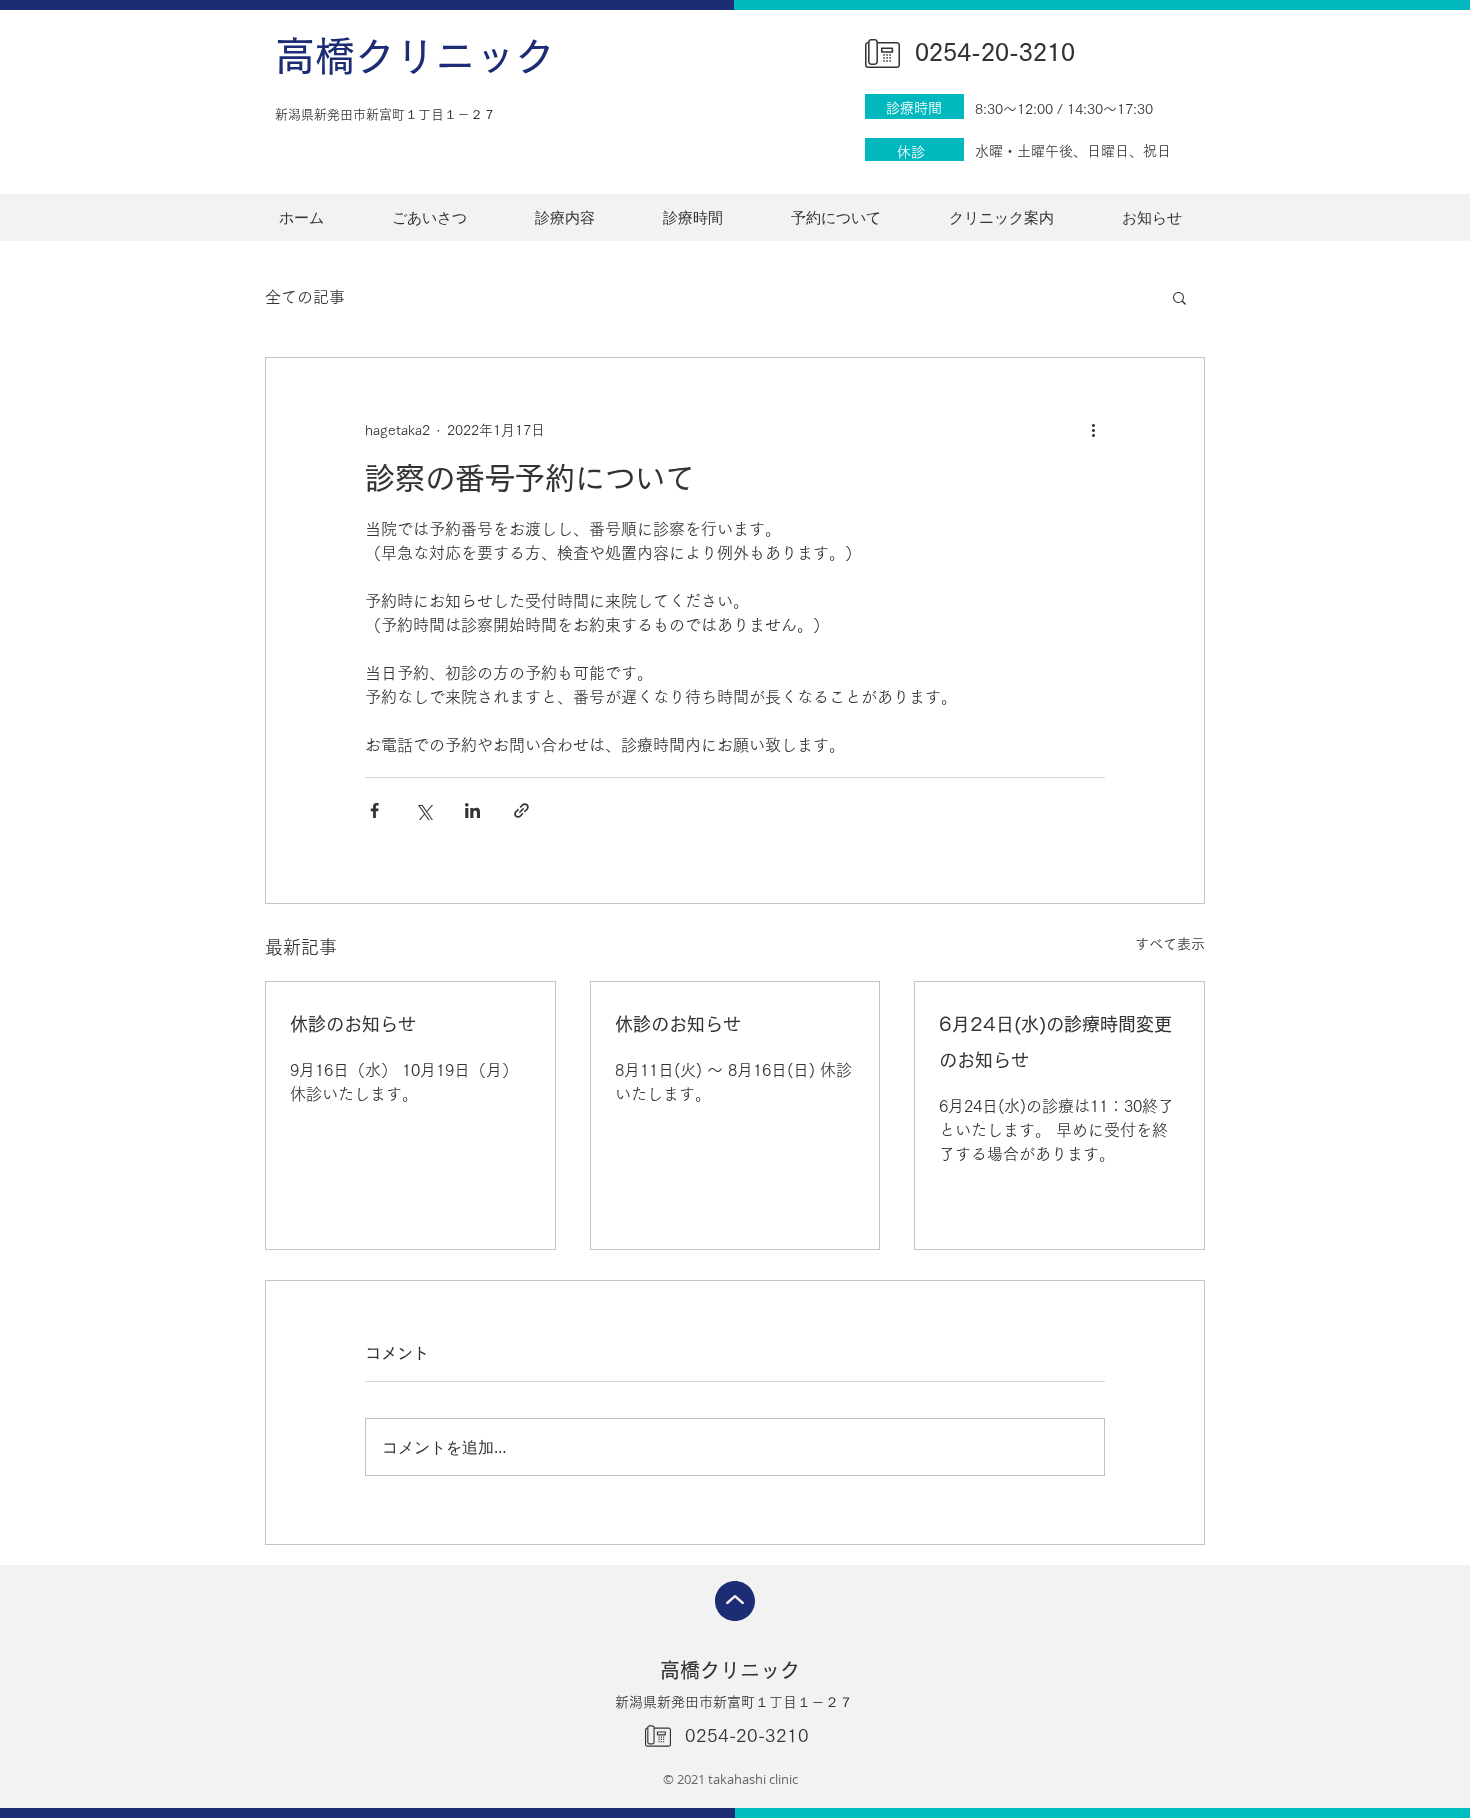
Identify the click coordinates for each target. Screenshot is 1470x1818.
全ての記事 (305, 297)
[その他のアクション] (1093, 430)
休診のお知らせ (353, 1024)
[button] (1179, 297)
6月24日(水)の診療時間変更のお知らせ (1055, 1042)
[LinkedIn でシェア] (472, 810)
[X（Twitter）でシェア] (423, 810)
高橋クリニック (415, 56)
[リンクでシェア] (521, 810)
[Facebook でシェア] (374, 810)
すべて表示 (1170, 944)
